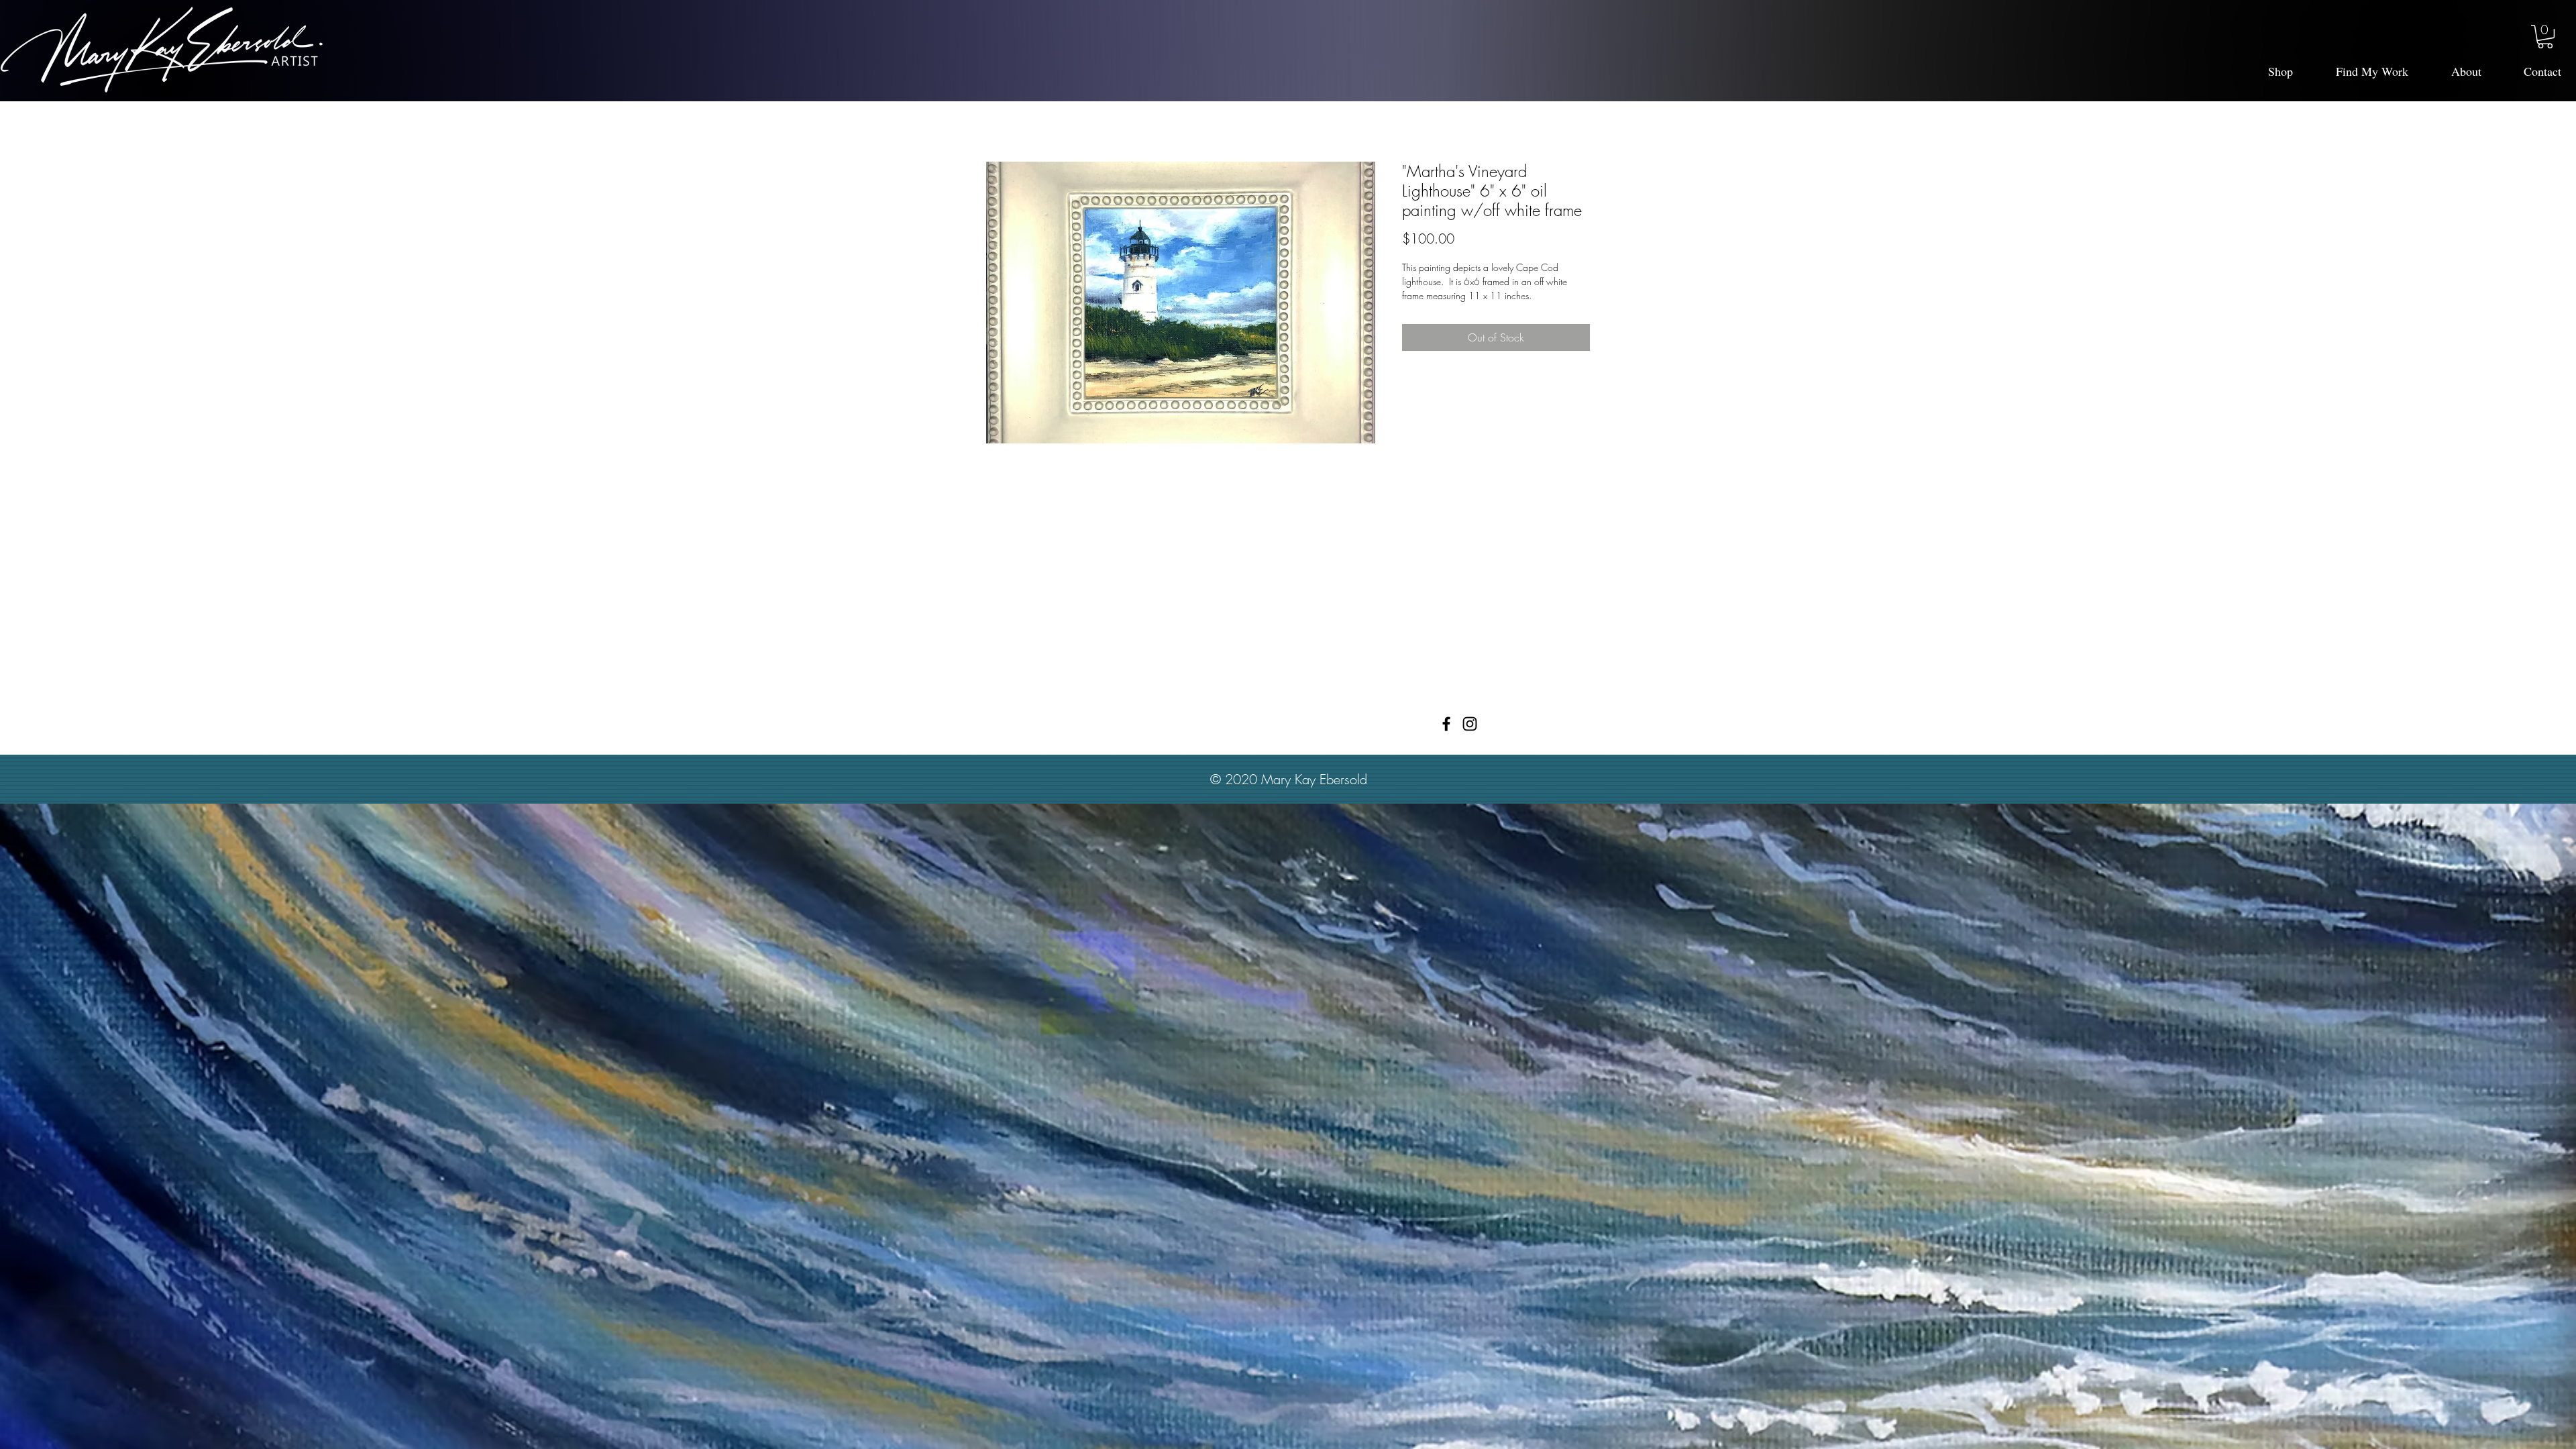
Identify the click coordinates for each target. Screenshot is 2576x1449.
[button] (2545, 37)
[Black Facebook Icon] (1446, 724)
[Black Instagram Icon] (1470, 724)
